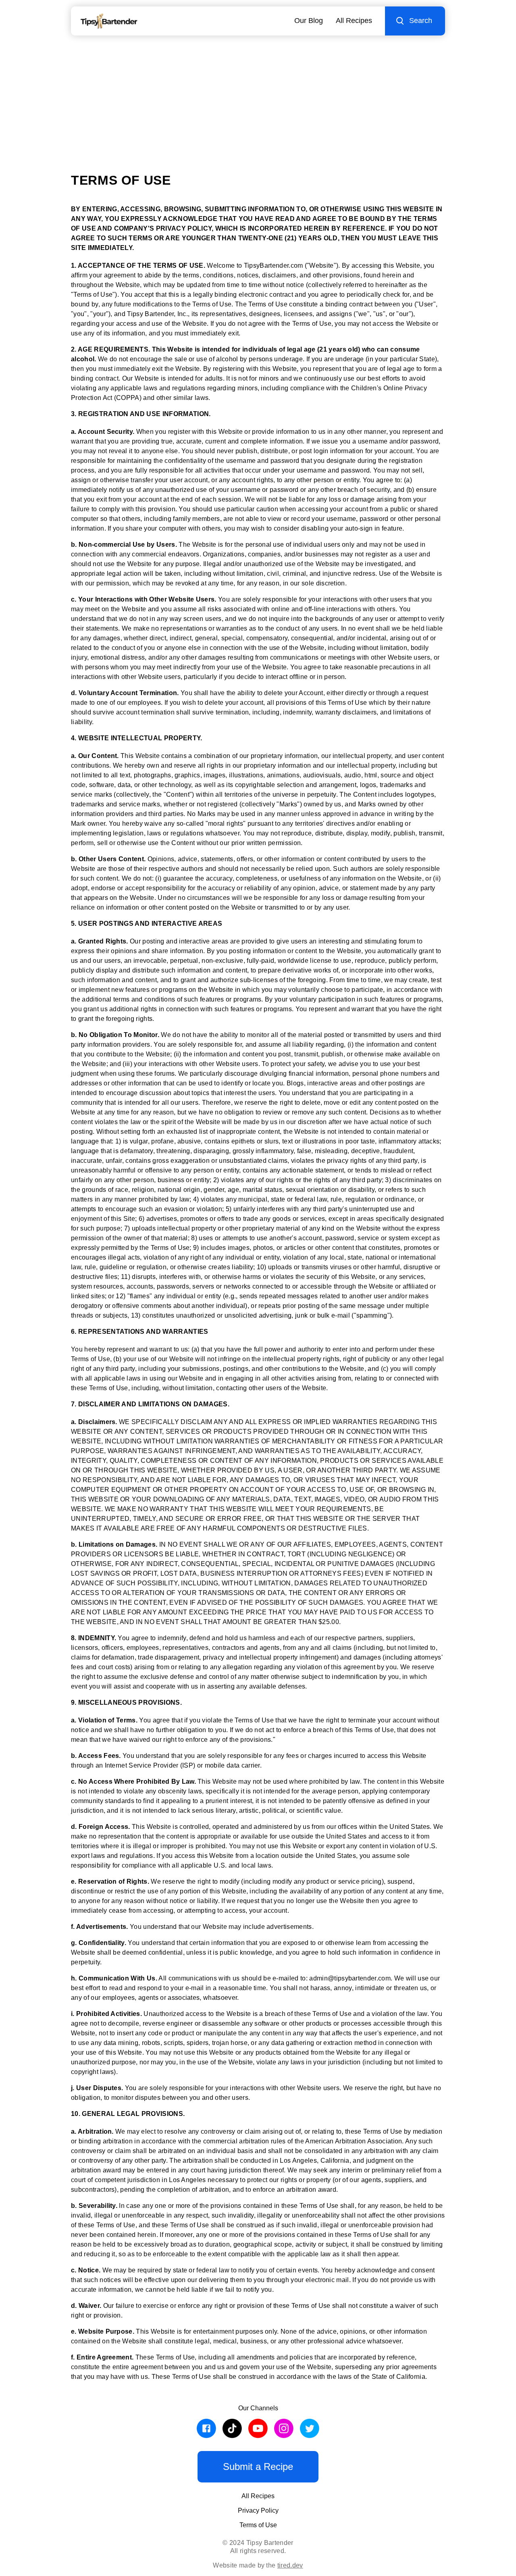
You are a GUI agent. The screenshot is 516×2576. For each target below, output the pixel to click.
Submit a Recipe (258, 2467)
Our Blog (309, 21)
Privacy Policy (258, 2510)
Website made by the (258, 2565)
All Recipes (354, 21)
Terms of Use (258, 2525)
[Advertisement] (258, 96)
